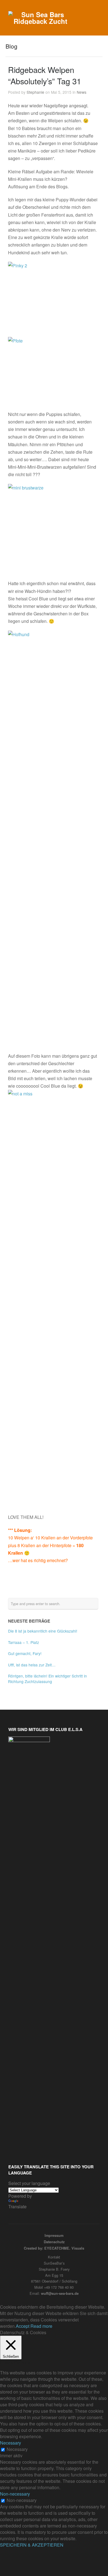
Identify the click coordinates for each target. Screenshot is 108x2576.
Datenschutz (54, 2242)
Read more (41, 2326)
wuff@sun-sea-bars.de (60, 2293)
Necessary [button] (11, 2443)
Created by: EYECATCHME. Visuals (54, 2248)
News (82, 92)
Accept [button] (23, 2326)
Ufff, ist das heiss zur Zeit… (32, 1665)
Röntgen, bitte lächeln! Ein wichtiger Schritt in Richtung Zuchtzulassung (47, 1679)
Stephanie (35, 92)
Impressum (54, 2235)
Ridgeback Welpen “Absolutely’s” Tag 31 (45, 75)
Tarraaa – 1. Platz (24, 1642)
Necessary (17, 2449)
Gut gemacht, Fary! (25, 1653)
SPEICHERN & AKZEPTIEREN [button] (32, 2545)
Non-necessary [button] (15, 2494)
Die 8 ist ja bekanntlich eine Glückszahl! (43, 1631)
